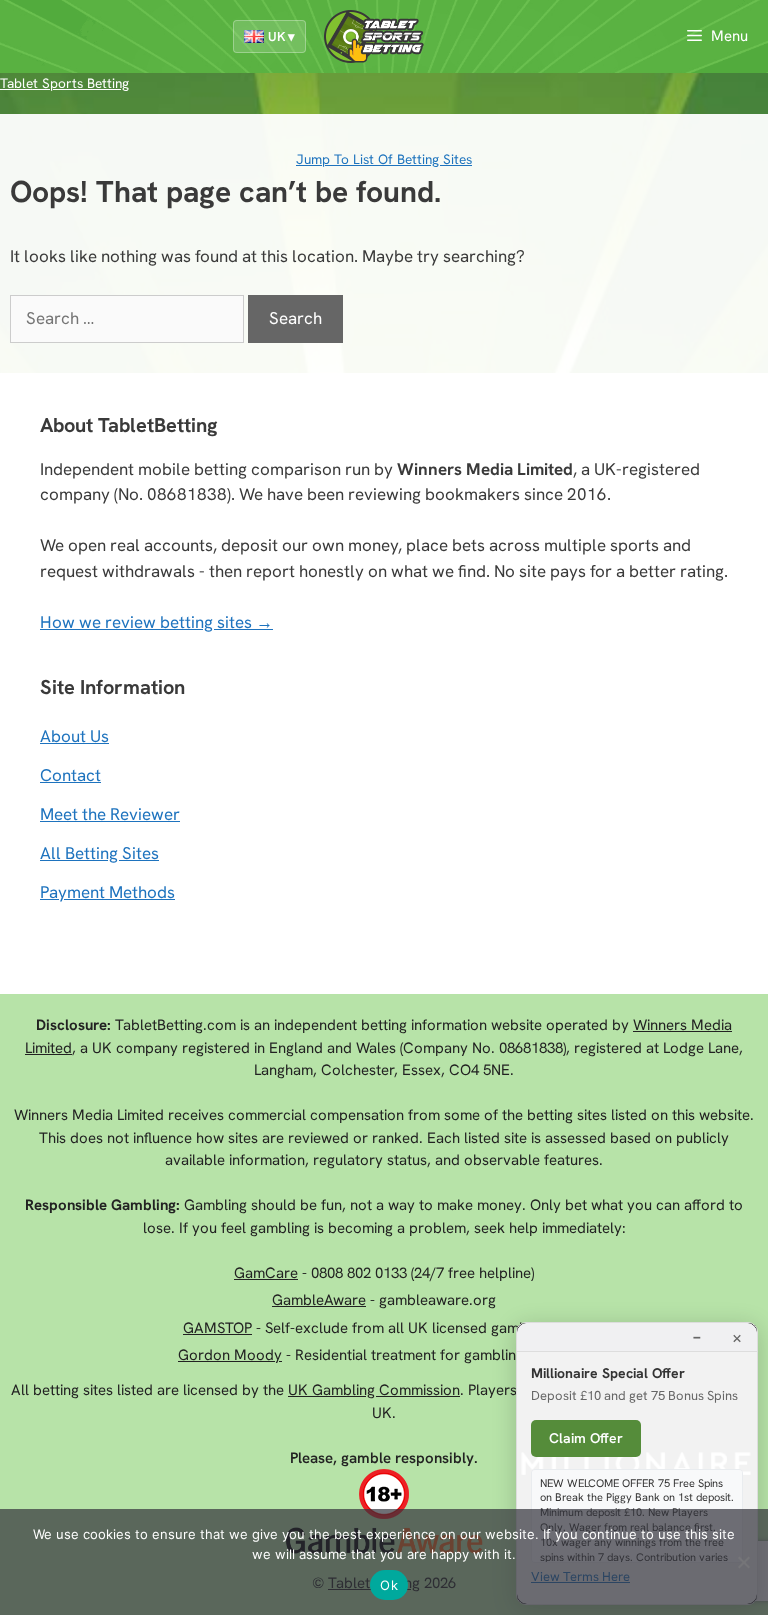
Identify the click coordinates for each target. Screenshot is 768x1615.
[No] (743, 1562)
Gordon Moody (230, 1355)
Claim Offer (586, 1438)
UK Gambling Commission (374, 1390)
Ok (389, 1585)
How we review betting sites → (156, 622)
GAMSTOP (217, 1328)
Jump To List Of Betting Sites (384, 159)
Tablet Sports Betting (64, 83)
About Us (74, 736)
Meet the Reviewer (110, 814)
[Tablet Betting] (379, 36)
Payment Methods (107, 892)
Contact (70, 775)
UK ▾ (281, 36)
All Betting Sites (99, 853)
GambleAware (319, 1300)
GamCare (266, 1273)
